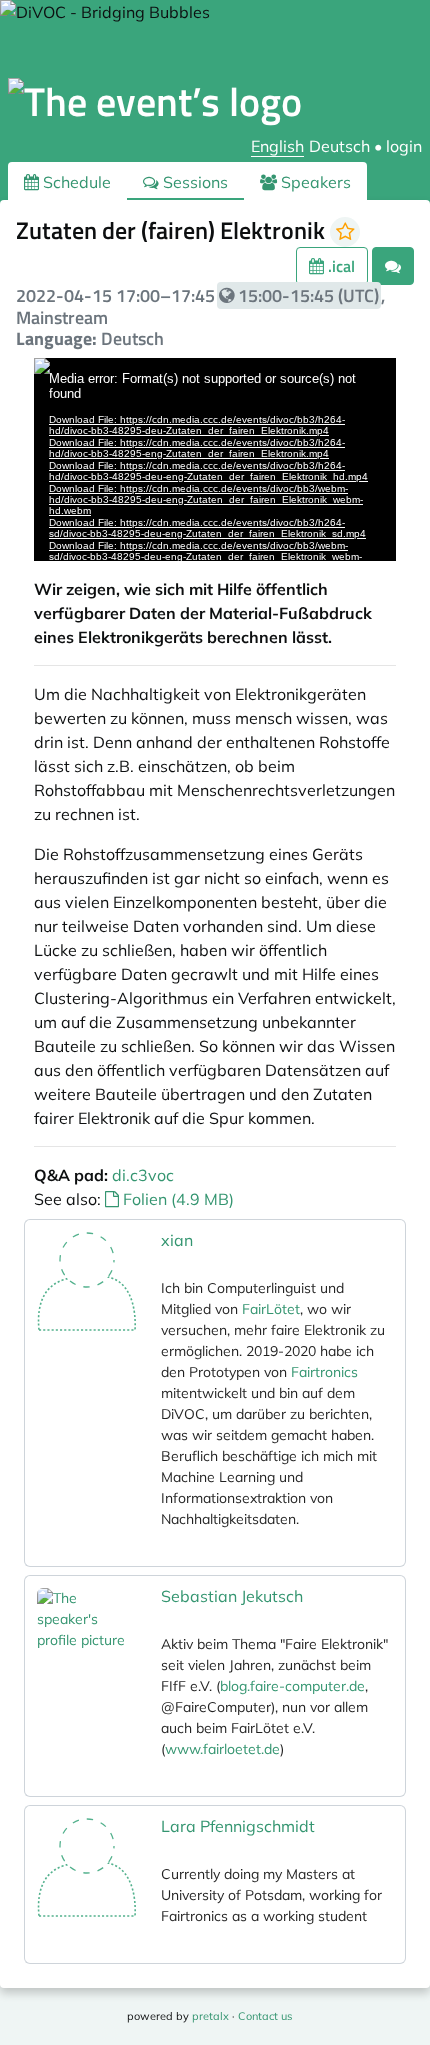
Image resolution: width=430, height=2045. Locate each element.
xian (177, 1240)
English (277, 146)
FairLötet (271, 1309)
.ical (339, 266)
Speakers (314, 182)
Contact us (265, 2016)
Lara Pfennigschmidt (238, 1826)
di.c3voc (143, 1175)
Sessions (193, 182)
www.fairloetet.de (222, 1749)
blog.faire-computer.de (292, 1686)
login (404, 146)
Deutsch (339, 146)
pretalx (210, 2016)
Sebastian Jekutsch (232, 1596)
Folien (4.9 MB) (176, 1199)
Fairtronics (324, 1372)
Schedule (75, 182)
